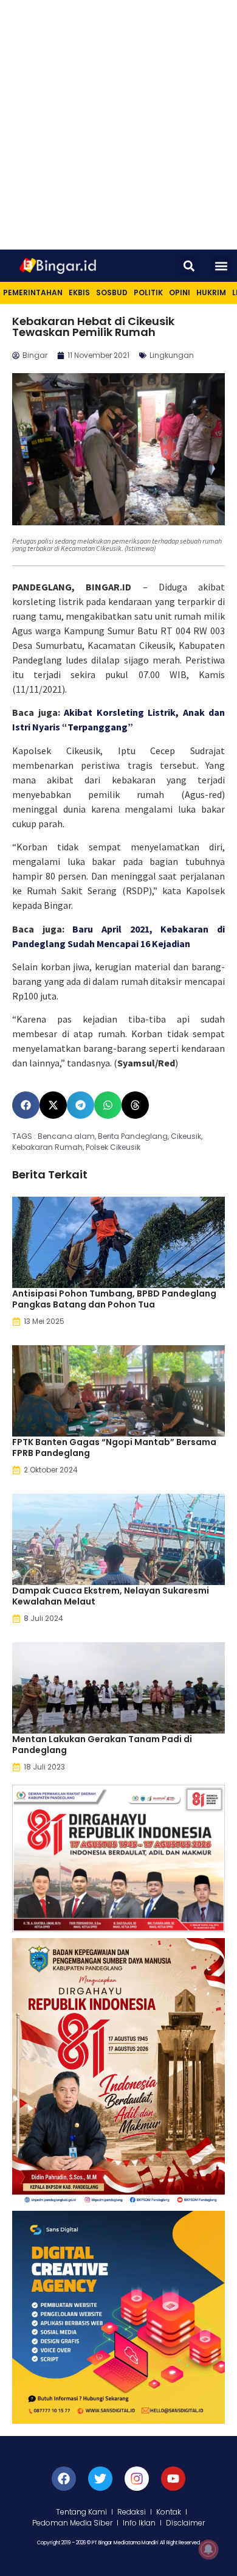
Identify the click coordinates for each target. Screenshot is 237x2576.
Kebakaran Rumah (47, 1147)
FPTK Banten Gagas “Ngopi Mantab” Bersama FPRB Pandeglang (114, 1447)
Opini (180, 292)
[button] (189, 266)
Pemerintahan (33, 292)
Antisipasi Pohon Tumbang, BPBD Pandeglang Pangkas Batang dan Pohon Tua (114, 1299)
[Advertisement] (118, 125)
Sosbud (112, 292)
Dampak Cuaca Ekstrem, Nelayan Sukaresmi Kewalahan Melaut (111, 1596)
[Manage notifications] (208, 2549)
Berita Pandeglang (133, 1136)
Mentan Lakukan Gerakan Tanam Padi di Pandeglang (102, 1745)
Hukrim (211, 292)
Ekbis (79, 292)
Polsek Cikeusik (113, 1147)
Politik (148, 292)
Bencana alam (66, 1136)
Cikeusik (186, 1136)
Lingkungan (172, 355)
